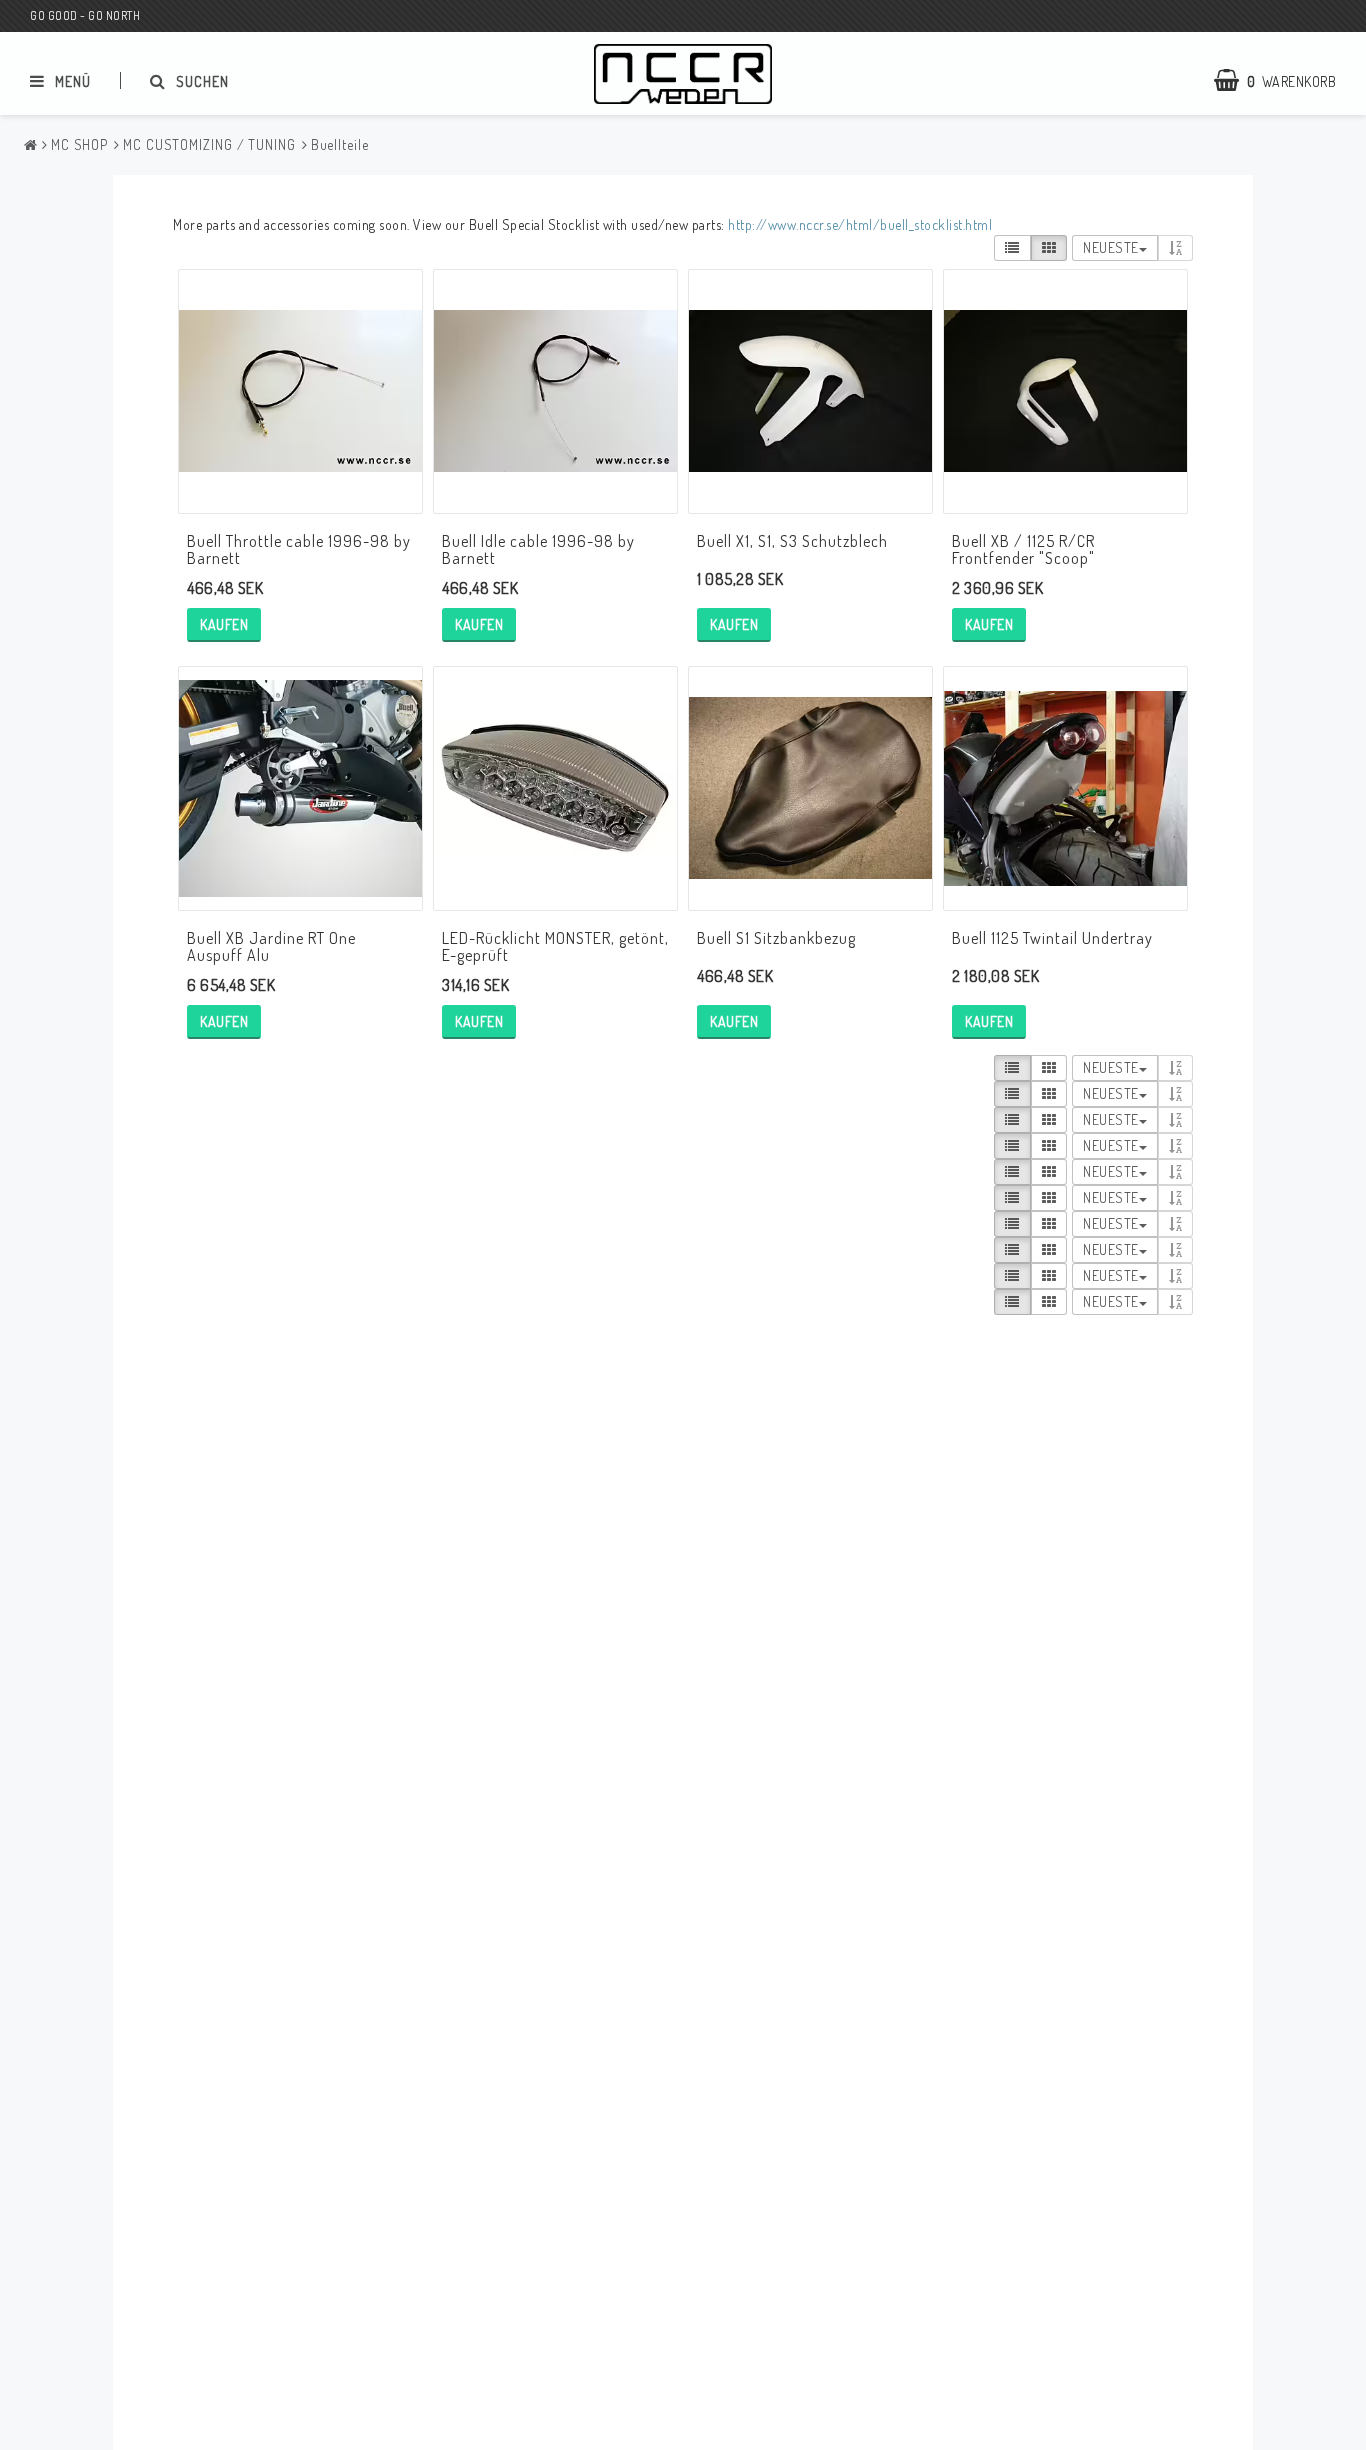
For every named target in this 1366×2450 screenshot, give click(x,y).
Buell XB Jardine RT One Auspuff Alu (271, 947)
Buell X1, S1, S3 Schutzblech (792, 541)
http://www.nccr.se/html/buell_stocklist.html (860, 224)
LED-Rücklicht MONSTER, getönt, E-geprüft (555, 947)
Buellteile (340, 144)
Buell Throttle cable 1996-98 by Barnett (299, 550)
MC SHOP (79, 144)
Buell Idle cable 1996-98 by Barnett (538, 550)
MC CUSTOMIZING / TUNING (209, 144)
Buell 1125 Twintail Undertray (1052, 938)
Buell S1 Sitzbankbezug (776, 938)
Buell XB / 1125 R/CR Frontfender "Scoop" (1023, 550)
